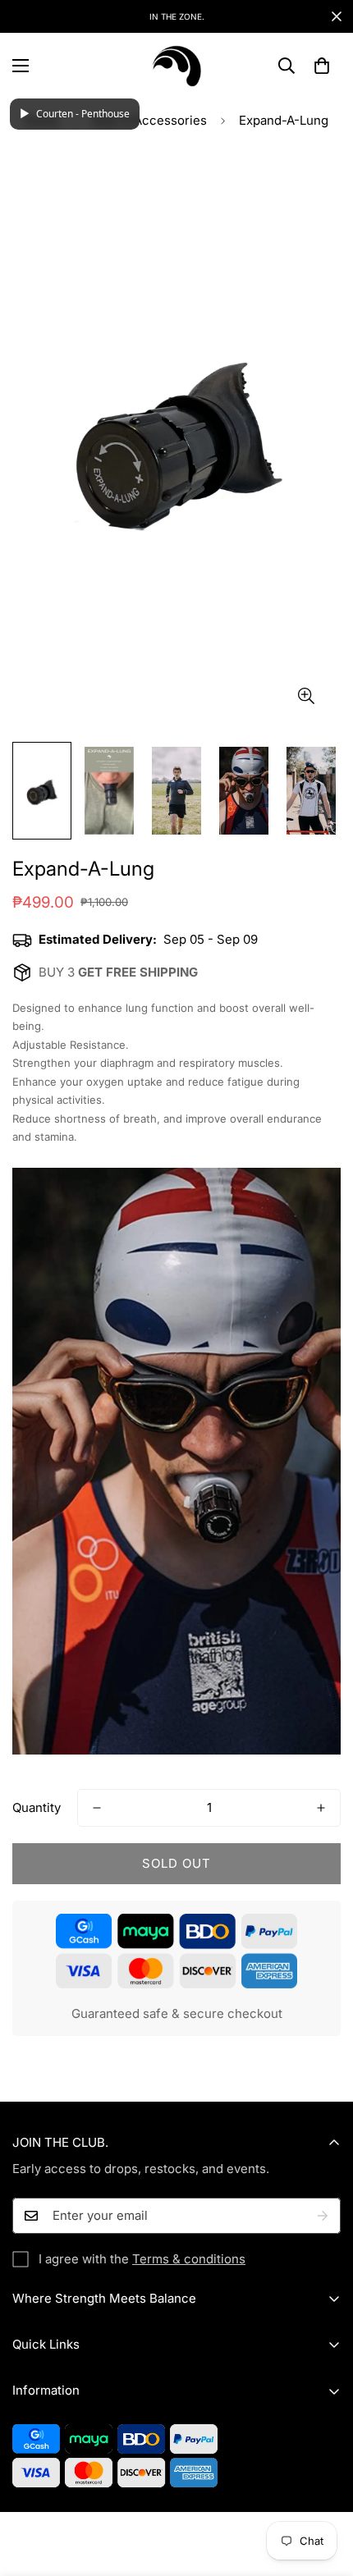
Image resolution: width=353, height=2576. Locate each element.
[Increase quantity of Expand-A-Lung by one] (321, 1808)
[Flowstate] (176, 66)
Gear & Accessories (149, 120)
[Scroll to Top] (323, 2489)
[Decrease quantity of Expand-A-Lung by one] (97, 1808)
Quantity (37, 1807)
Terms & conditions (189, 2259)
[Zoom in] (306, 695)
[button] (322, 66)
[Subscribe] (323, 2216)
